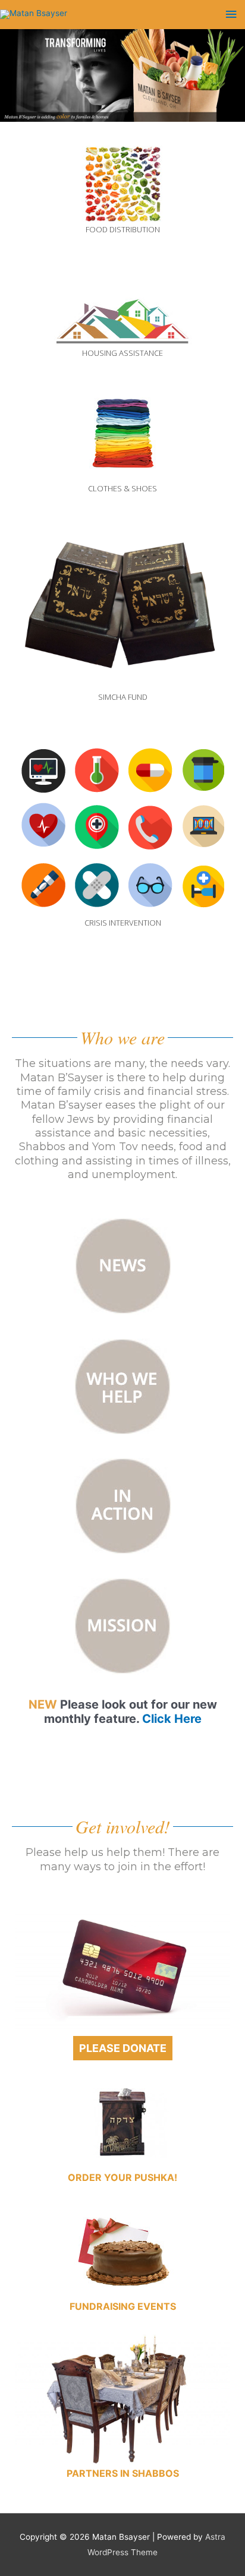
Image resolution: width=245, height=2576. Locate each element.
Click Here (172, 1719)
